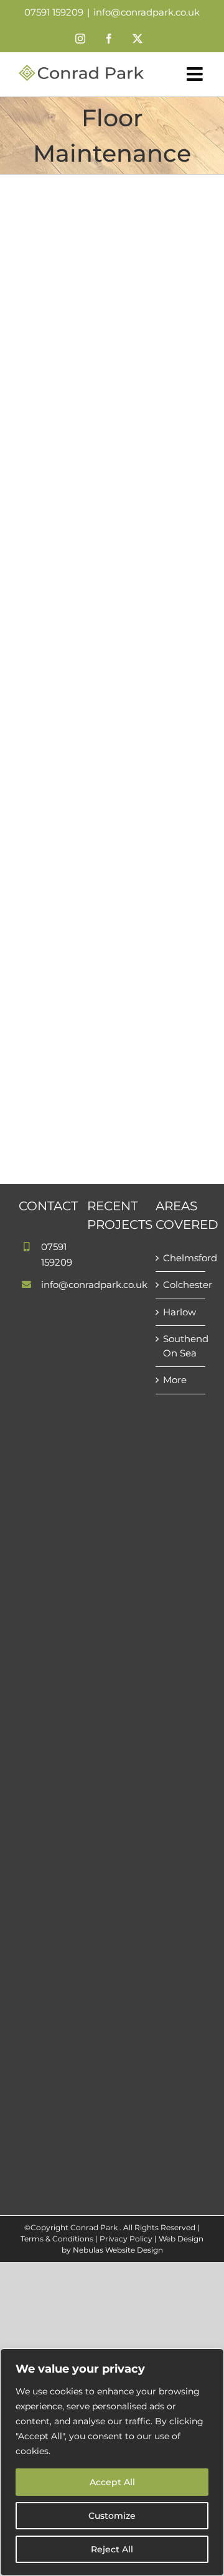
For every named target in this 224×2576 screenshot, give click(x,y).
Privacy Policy (126, 2239)
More (175, 1380)
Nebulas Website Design (118, 2250)
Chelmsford (181, 1258)
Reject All (112, 2549)
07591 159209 (54, 12)
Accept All (112, 2482)
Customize (112, 2516)
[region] (112, 2462)
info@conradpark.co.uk (147, 12)
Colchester (181, 1285)
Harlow (180, 1312)
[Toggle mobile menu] (196, 74)
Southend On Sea (181, 1346)
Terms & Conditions (57, 2239)
